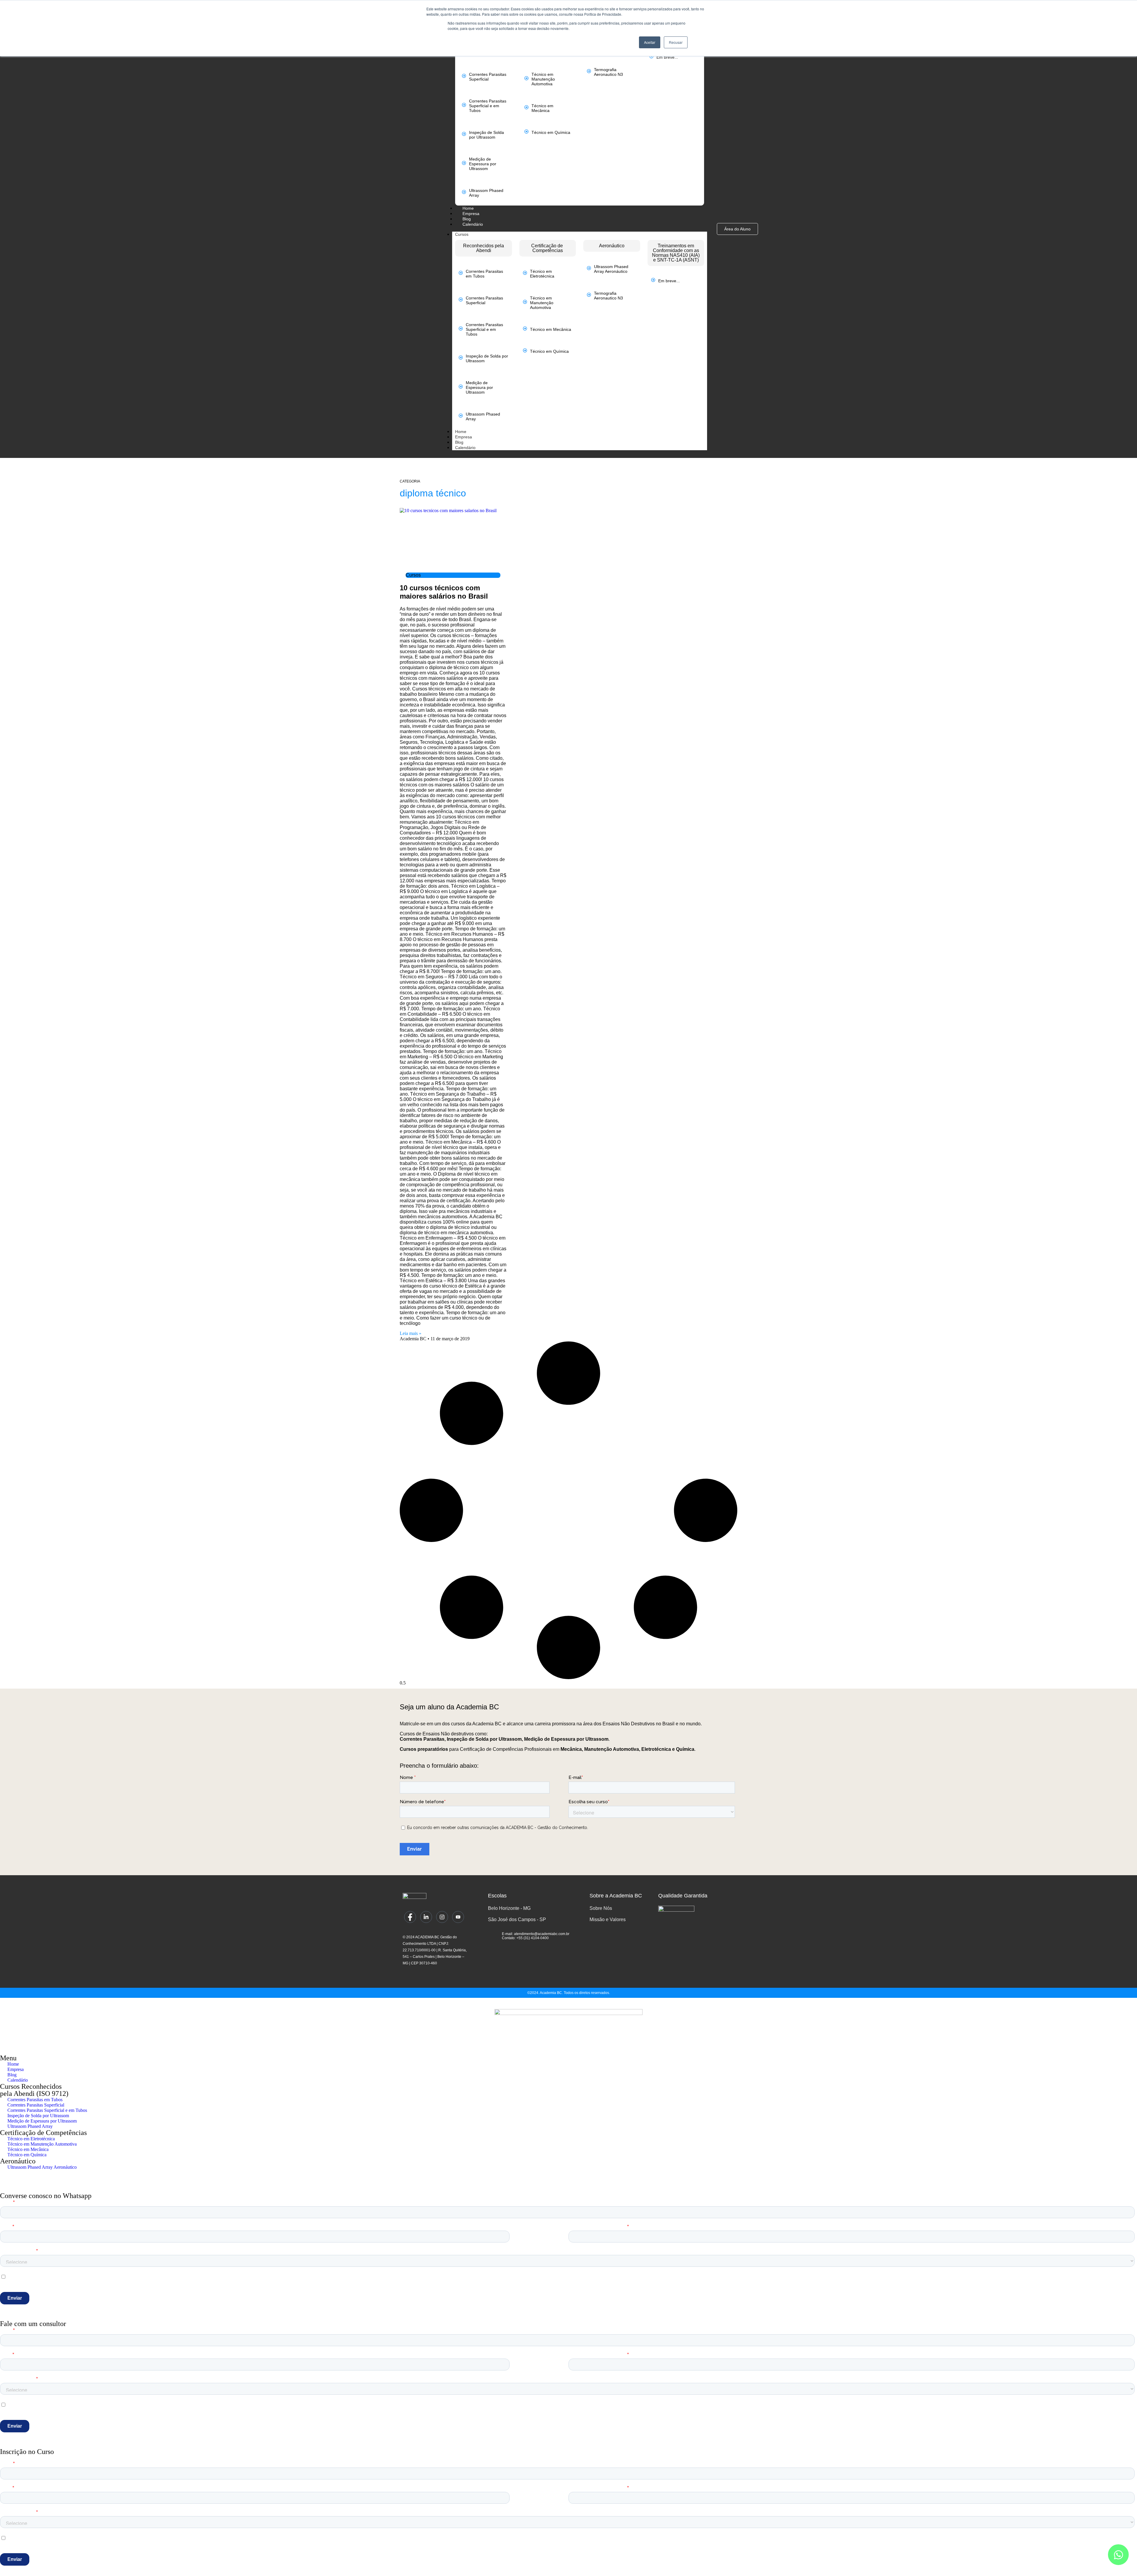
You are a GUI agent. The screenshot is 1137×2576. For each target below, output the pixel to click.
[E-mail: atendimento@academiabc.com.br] (493, 1934)
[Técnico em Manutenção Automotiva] (526, 78)
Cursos (462, 234)
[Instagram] (442, 1917)
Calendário (465, 448)
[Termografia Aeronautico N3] (589, 71)
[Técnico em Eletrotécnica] (525, 273)
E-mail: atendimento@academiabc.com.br (536, 1934)
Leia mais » (411, 1333)
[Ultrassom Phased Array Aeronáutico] (589, 268)
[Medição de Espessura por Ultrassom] (464, 163)
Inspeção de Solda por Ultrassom (486, 135)
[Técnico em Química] (526, 132)
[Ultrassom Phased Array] (464, 192)
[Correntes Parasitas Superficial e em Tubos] (464, 105)
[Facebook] (410, 1917)
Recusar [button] (676, 42)
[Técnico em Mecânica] (526, 107)
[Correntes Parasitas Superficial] (464, 76)
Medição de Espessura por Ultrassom (483, 164)
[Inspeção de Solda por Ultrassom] (464, 134)
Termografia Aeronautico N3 (608, 72)
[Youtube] (458, 1917)
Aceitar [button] (650, 42)
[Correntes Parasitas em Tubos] (461, 273)
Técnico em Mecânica (542, 108)
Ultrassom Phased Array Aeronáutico (611, 269)
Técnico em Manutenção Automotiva (543, 79)
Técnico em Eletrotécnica (542, 274)
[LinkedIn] (426, 1917)
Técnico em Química (551, 132)
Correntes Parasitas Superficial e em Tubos (488, 106)
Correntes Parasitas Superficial (488, 77)
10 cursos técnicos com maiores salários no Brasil (444, 592)
